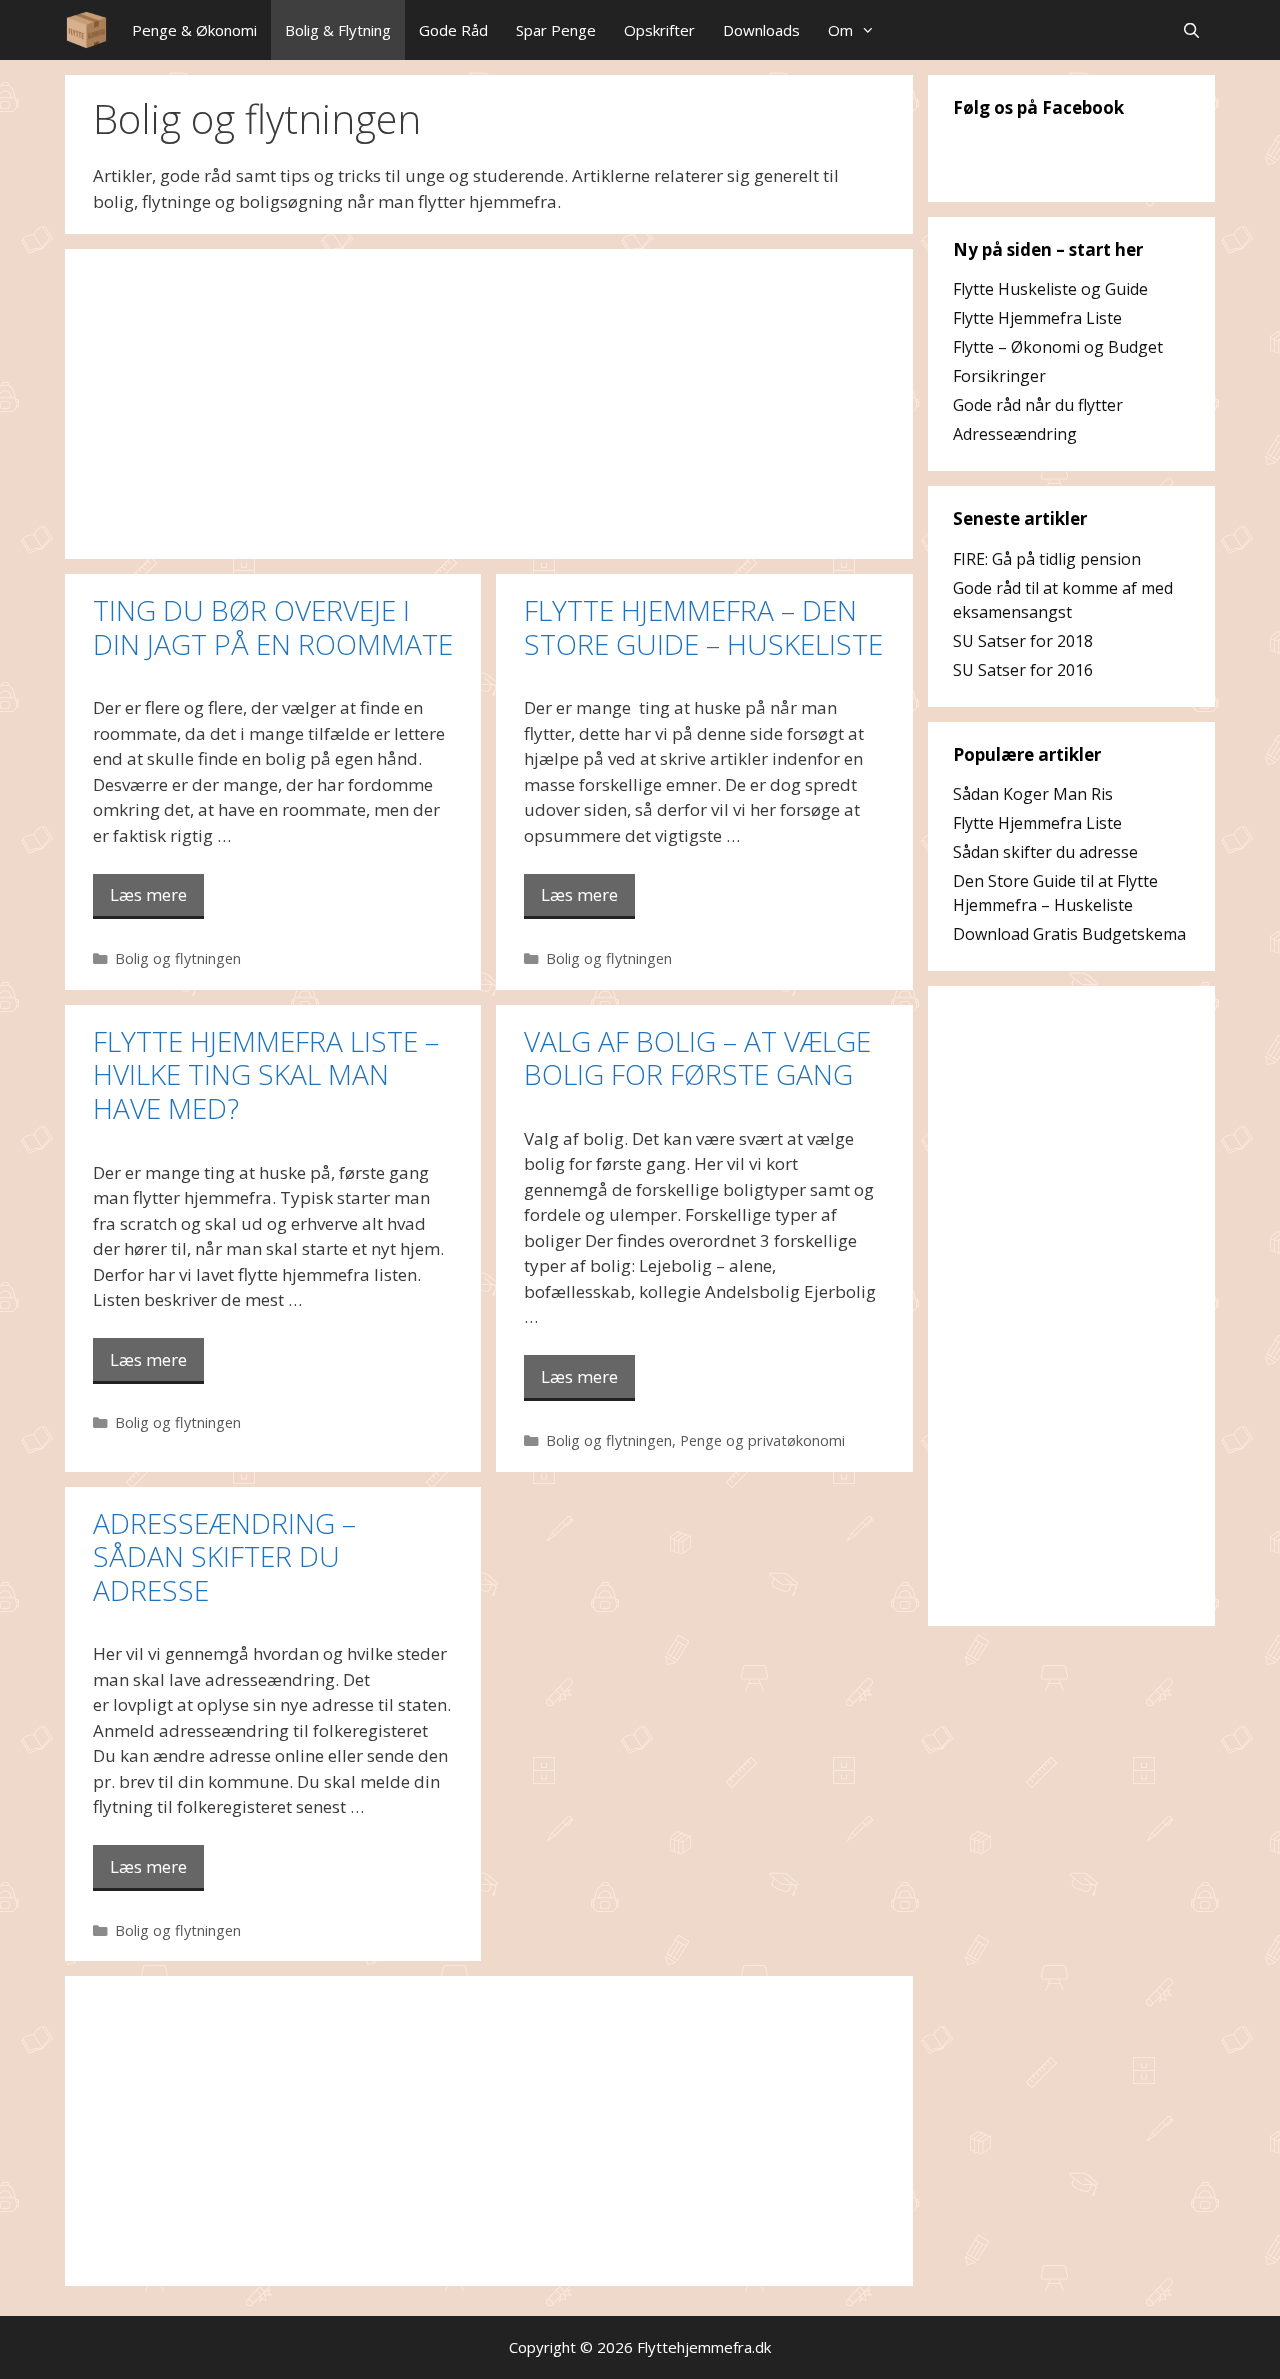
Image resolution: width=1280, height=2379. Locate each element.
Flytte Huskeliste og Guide (1050, 289)
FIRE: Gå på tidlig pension (1047, 559)
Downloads (761, 30)
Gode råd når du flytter (1038, 405)
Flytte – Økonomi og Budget (1058, 347)
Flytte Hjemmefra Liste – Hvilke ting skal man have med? (266, 1074)
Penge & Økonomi (194, 30)
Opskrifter (659, 30)
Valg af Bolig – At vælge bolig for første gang (697, 1058)
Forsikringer (999, 376)
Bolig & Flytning (338, 30)
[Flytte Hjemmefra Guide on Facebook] (975, 170)
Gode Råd (453, 30)
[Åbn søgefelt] (1191, 30)
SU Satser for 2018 (1023, 641)
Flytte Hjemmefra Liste (1037, 318)
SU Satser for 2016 (1023, 670)
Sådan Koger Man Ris (1033, 794)
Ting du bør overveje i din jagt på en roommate (273, 627)
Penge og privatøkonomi (762, 1440)
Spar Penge (556, 30)
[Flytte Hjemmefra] (86, 30)
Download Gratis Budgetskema (1069, 934)
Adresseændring (1015, 434)
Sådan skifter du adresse (1045, 852)
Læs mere (148, 894)
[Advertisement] (489, 404)
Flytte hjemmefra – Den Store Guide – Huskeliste (703, 627)
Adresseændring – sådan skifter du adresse (224, 1556)
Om (840, 30)
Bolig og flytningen (178, 958)
